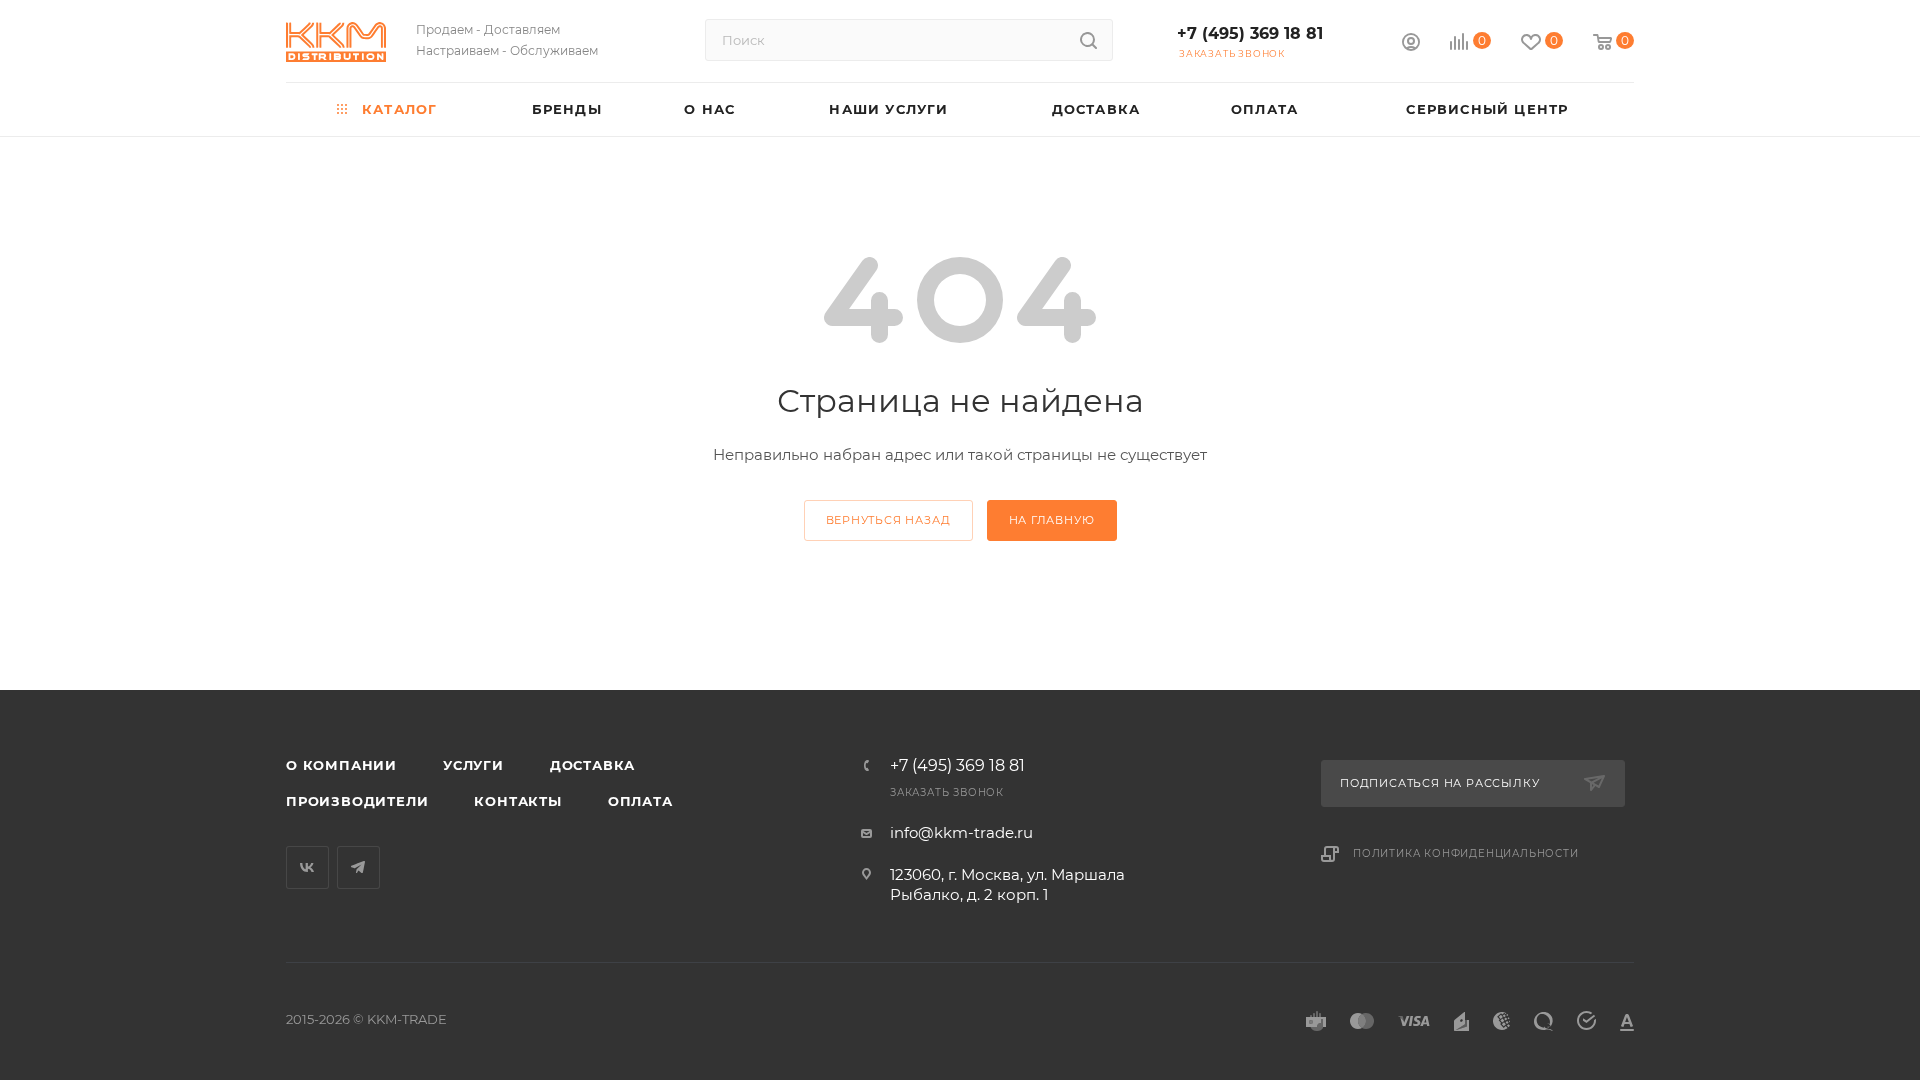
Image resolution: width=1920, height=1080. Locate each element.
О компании (341, 765)
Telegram (358, 867)
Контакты (517, 801)
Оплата (640, 801)
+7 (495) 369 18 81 (1250, 33)
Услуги (473, 765)
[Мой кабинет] (1411, 44)
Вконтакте (307, 867)
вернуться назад (888, 520)
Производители (357, 801)
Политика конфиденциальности (1466, 853)
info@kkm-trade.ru (961, 832)
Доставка (592, 765)
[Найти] (1088, 40)
